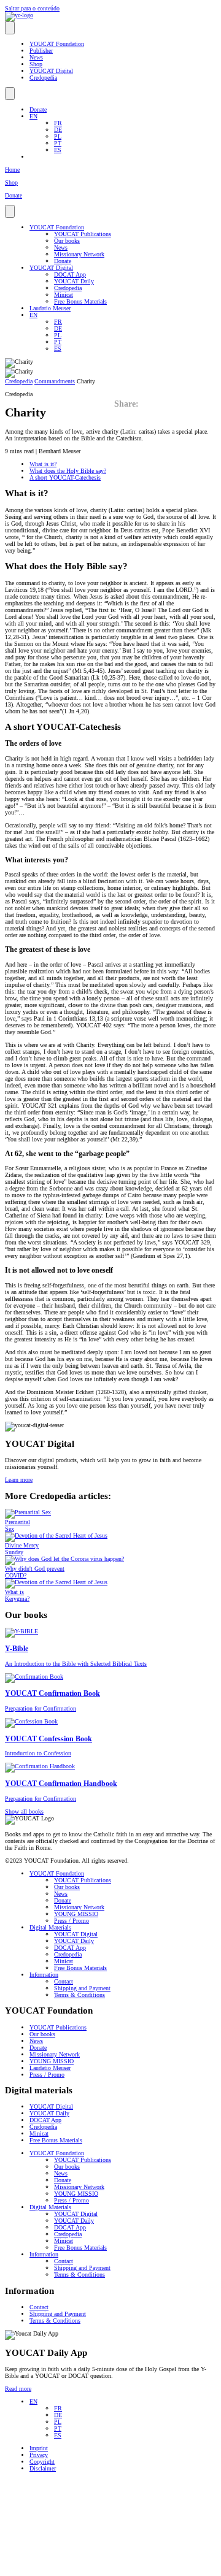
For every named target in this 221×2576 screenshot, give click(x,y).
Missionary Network (79, 254)
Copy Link (206, 401)
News (36, 57)
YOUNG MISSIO (76, 1914)
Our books (67, 241)
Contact (64, 1981)
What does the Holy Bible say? (68, 471)
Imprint (39, 2448)
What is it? (43, 464)
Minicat (64, 295)
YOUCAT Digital (51, 71)
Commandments (55, 381)
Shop (36, 64)
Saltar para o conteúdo (32, 8)
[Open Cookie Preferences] (97, 2568)
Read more (18, 2389)
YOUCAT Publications (83, 234)
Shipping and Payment (82, 1988)
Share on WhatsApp (155, 401)
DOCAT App (70, 274)
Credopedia (43, 78)
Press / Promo (72, 1921)
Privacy (39, 2455)
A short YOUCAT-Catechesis (65, 477)
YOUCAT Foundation (57, 44)
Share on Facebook (180, 401)
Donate (38, 109)
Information (44, 1975)
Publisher (41, 51)
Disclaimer (43, 2468)
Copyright (42, 2462)
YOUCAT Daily (74, 281)
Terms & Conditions (79, 1995)
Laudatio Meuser (50, 308)
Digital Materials (50, 1927)
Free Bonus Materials (80, 301)
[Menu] (10, 28)
